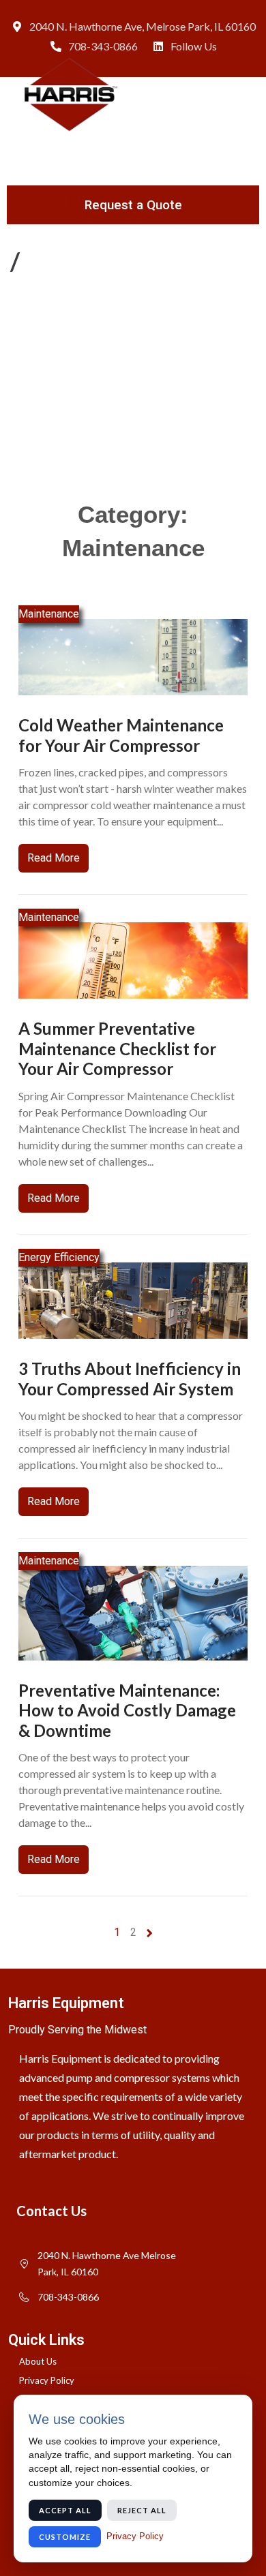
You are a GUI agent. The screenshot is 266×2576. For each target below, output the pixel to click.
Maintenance (49, 614)
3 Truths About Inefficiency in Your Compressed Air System (130, 1379)
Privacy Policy (135, 2536)
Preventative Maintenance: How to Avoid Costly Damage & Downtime (127, 1710)
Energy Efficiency (59, 1257)
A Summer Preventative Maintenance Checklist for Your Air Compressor (117, 1048)
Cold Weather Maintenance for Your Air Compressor (121, 735)
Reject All (142, 2510)
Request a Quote (133, 205)
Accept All (65, 2510)
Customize (65, 2537)
